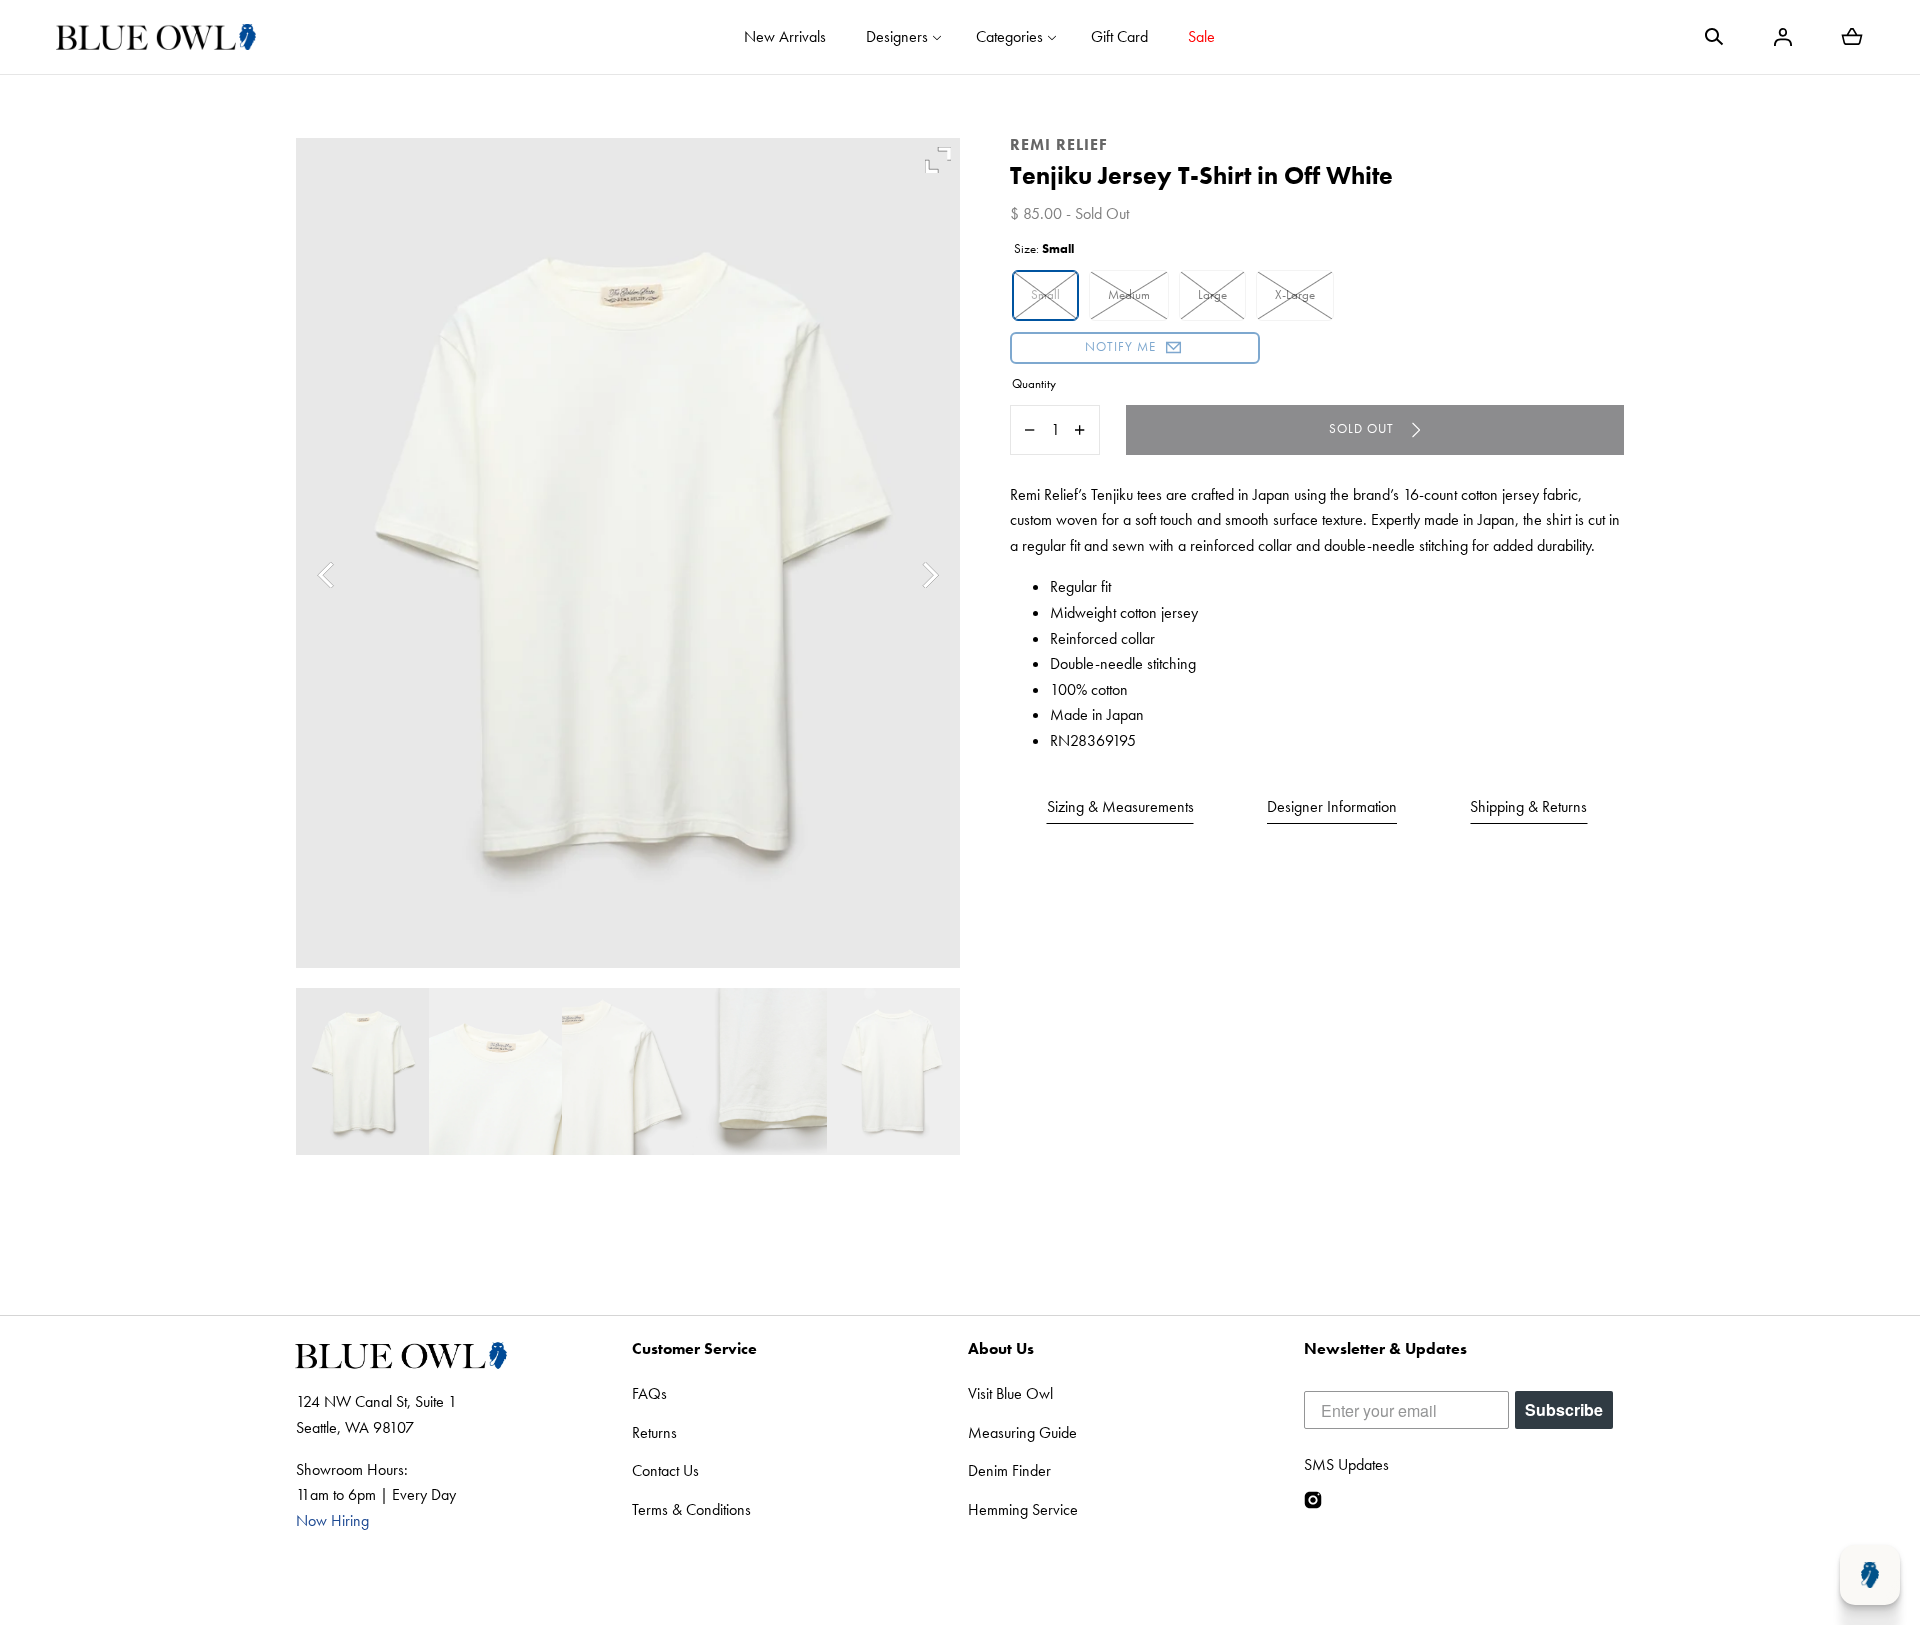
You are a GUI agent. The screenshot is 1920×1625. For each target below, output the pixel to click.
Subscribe (1564, 1409)
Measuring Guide (1022, 1432)
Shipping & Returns (1528, 806)
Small (1045, 294)
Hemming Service (1023, 1509)
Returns (654, 1432)
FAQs (649, 1393)
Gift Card (1119, 36)
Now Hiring (332, 1520)
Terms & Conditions (691, 1509)
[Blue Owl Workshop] (156, 37)
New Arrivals (785, 36)
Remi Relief (1059, 144)
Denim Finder (1009, 1470)
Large (1212, 294)
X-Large (1295, 294)
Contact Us (665, 1470)
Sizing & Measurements (1120, 806)
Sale (1201, 36)
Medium (1129, 294)
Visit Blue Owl (1010, 1393)
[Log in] (1783, 37)
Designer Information (1332, 806)
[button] (1714, 37)
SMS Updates (1346, 1464)
